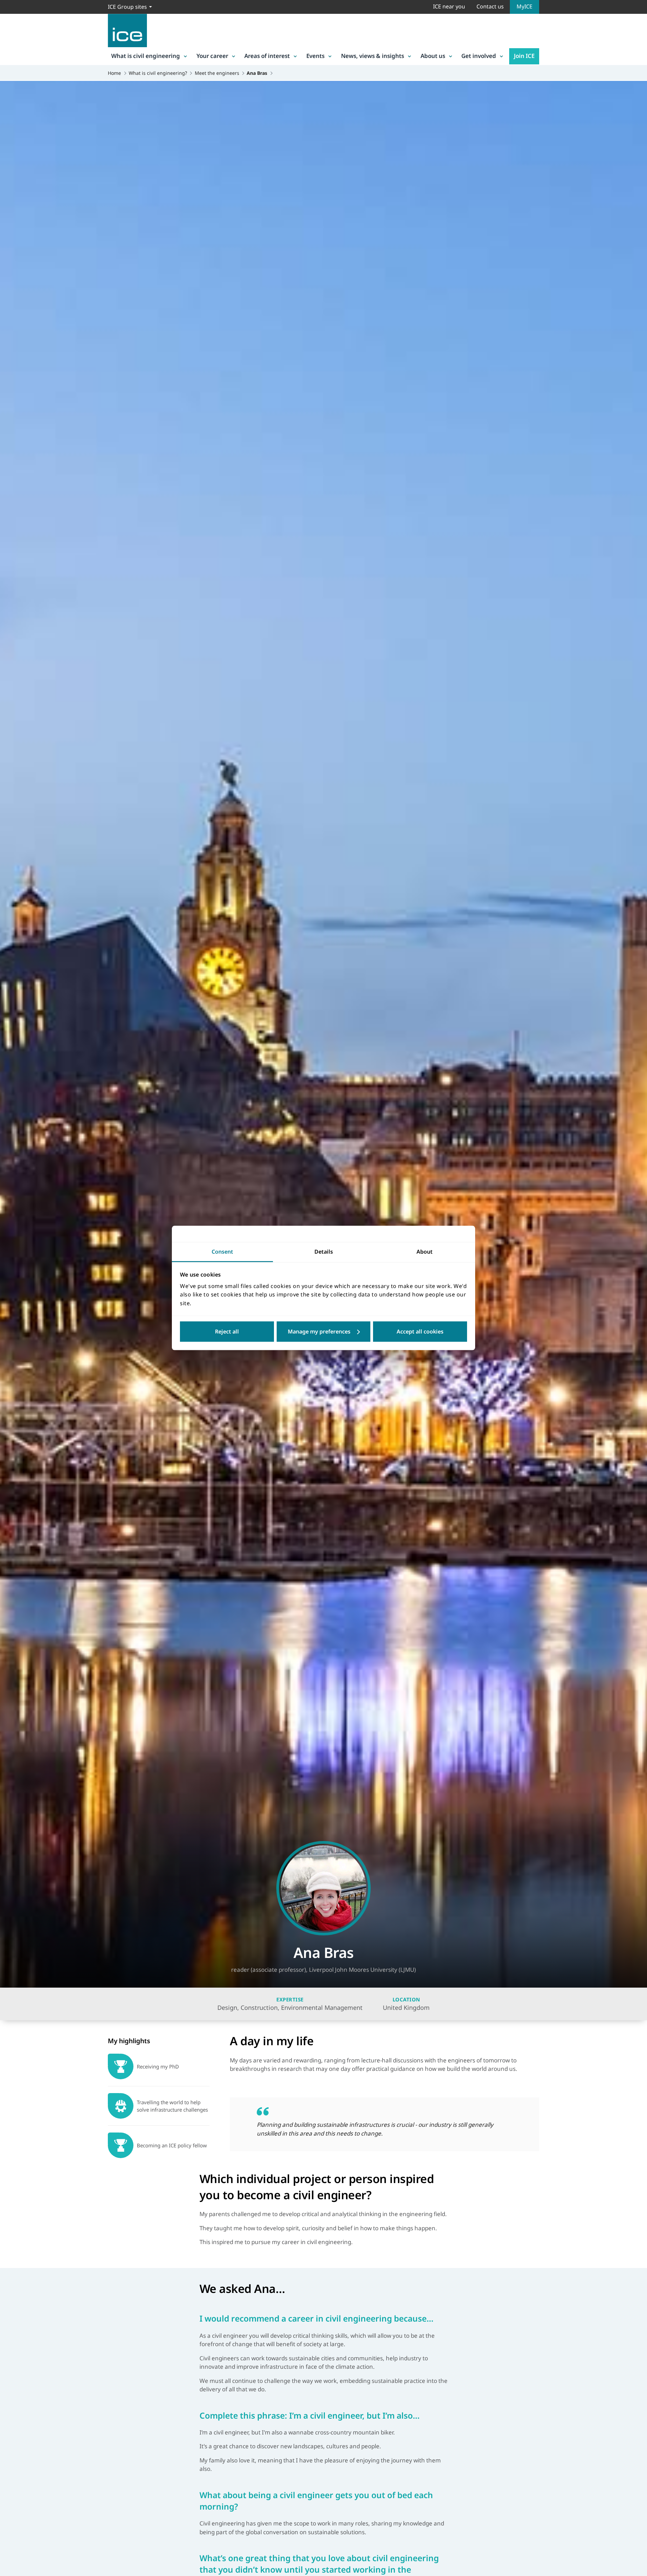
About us (433, 56)
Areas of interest (267, 56)
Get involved (479, 56)
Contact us (490, 6)
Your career (212, 56)
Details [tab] (324, 1252)
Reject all (227, 1332)
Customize (324, 1332)
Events (315, 56)
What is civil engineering (146, 56)
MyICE (525, 6)
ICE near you (449, 6)
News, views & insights (373, 56)
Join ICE (524, 56)
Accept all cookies (420, 1332)
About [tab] (425, 1252)
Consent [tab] (222, 1252)
